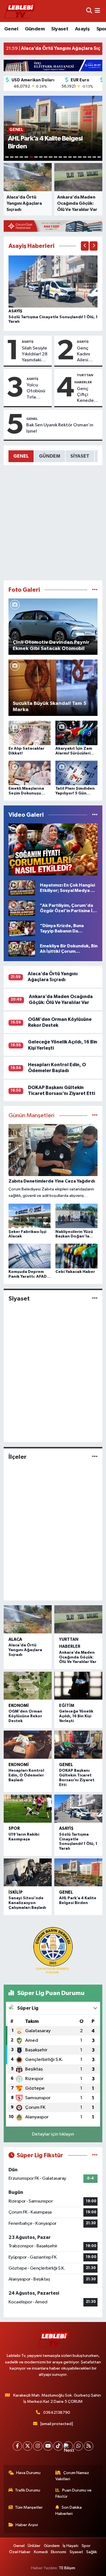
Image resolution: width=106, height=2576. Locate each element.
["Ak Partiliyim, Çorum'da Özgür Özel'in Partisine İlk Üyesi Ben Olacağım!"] (22, 908)
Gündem (35, 29)
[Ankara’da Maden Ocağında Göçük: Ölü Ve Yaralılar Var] (78, 1619)
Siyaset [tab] (80, 456)
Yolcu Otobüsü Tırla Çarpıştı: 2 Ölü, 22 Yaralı (37, 391)
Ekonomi (19, 1706)
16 (80, 157)
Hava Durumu (28, 2473)
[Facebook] (17, 2446)
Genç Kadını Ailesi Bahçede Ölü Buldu (87, 355)
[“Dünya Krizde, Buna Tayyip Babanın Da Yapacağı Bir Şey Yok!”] (22, 928)
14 (70, 157)
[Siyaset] (95, 1298)
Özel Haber (20, 2552)
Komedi (41, 2552)
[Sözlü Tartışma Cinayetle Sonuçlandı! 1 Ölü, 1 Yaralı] (53, 281)
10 (50, 157)
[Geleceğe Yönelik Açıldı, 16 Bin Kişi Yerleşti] (78, 1686)
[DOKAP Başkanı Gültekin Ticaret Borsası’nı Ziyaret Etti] (78, 1745)
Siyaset (60, 29)
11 (56, 157)
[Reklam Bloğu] (53, 65)
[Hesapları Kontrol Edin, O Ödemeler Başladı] (28, 1745)
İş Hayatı (71, 2546)
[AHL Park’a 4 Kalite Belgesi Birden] (78, 1873)
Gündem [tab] (50, 456)
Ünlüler (34, 2546)
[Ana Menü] (97, 11)
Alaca (15, 1639)
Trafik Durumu (28, 2490)
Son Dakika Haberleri (69, 2511)
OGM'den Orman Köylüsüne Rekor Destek (25, 1716)
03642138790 (57, 2413)
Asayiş (82, 29)
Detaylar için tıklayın (53, 2134)
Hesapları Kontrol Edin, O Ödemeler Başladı (26, 1775)
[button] (85, 246)
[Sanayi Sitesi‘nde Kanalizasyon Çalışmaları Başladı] (28, 1873)
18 (89, 157)
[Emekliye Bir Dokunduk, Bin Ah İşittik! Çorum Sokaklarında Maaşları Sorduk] (22, 949)
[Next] (68, 2446)
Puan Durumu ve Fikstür (73, 2493)
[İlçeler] (95, 1457)
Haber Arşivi (27, 2525)
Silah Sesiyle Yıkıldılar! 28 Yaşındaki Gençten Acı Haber (35, 355)
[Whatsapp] (78, 2446)
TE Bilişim (67, 2568)
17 (85, 157)
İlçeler (18, 1457)
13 (65, 157)
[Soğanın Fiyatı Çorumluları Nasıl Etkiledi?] (53, 850)
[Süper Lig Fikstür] (95, 2155)
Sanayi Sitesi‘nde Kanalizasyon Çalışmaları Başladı (27, 1903)
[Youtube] (48, 2446)
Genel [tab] (21, 456)
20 (99, 157)
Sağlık (92, 2552)
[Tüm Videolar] (95, 815)
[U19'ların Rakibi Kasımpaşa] (28, 1809)
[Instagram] (38, 2446)
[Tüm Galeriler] (95, 590)
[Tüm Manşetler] (95, 1116)
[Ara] (89, 11)
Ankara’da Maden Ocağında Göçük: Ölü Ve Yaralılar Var (78, 1657)
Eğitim (67, 1706)
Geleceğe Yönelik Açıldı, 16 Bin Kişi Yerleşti (76, 1716)
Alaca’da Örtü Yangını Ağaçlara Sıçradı (25, 1650)
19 (94, 157)
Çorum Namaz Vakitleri (72, 2476)
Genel (11, 29)
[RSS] (89, 2446)
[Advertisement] (53, 523)
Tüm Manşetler (29, 2507)
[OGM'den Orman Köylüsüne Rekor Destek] (28, 1686)
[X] (28, 2446)
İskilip (16, 1892)
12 (60, 157)
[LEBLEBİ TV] (20, 11)
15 (75, 157)
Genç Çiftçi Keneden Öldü (87, 395)
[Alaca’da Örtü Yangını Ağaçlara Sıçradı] (28, 1619)
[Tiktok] (58, 2446)
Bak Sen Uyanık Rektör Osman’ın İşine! (60, 428)
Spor (14, 1828)
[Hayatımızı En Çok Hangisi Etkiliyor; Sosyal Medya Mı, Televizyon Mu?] (22, 888)
